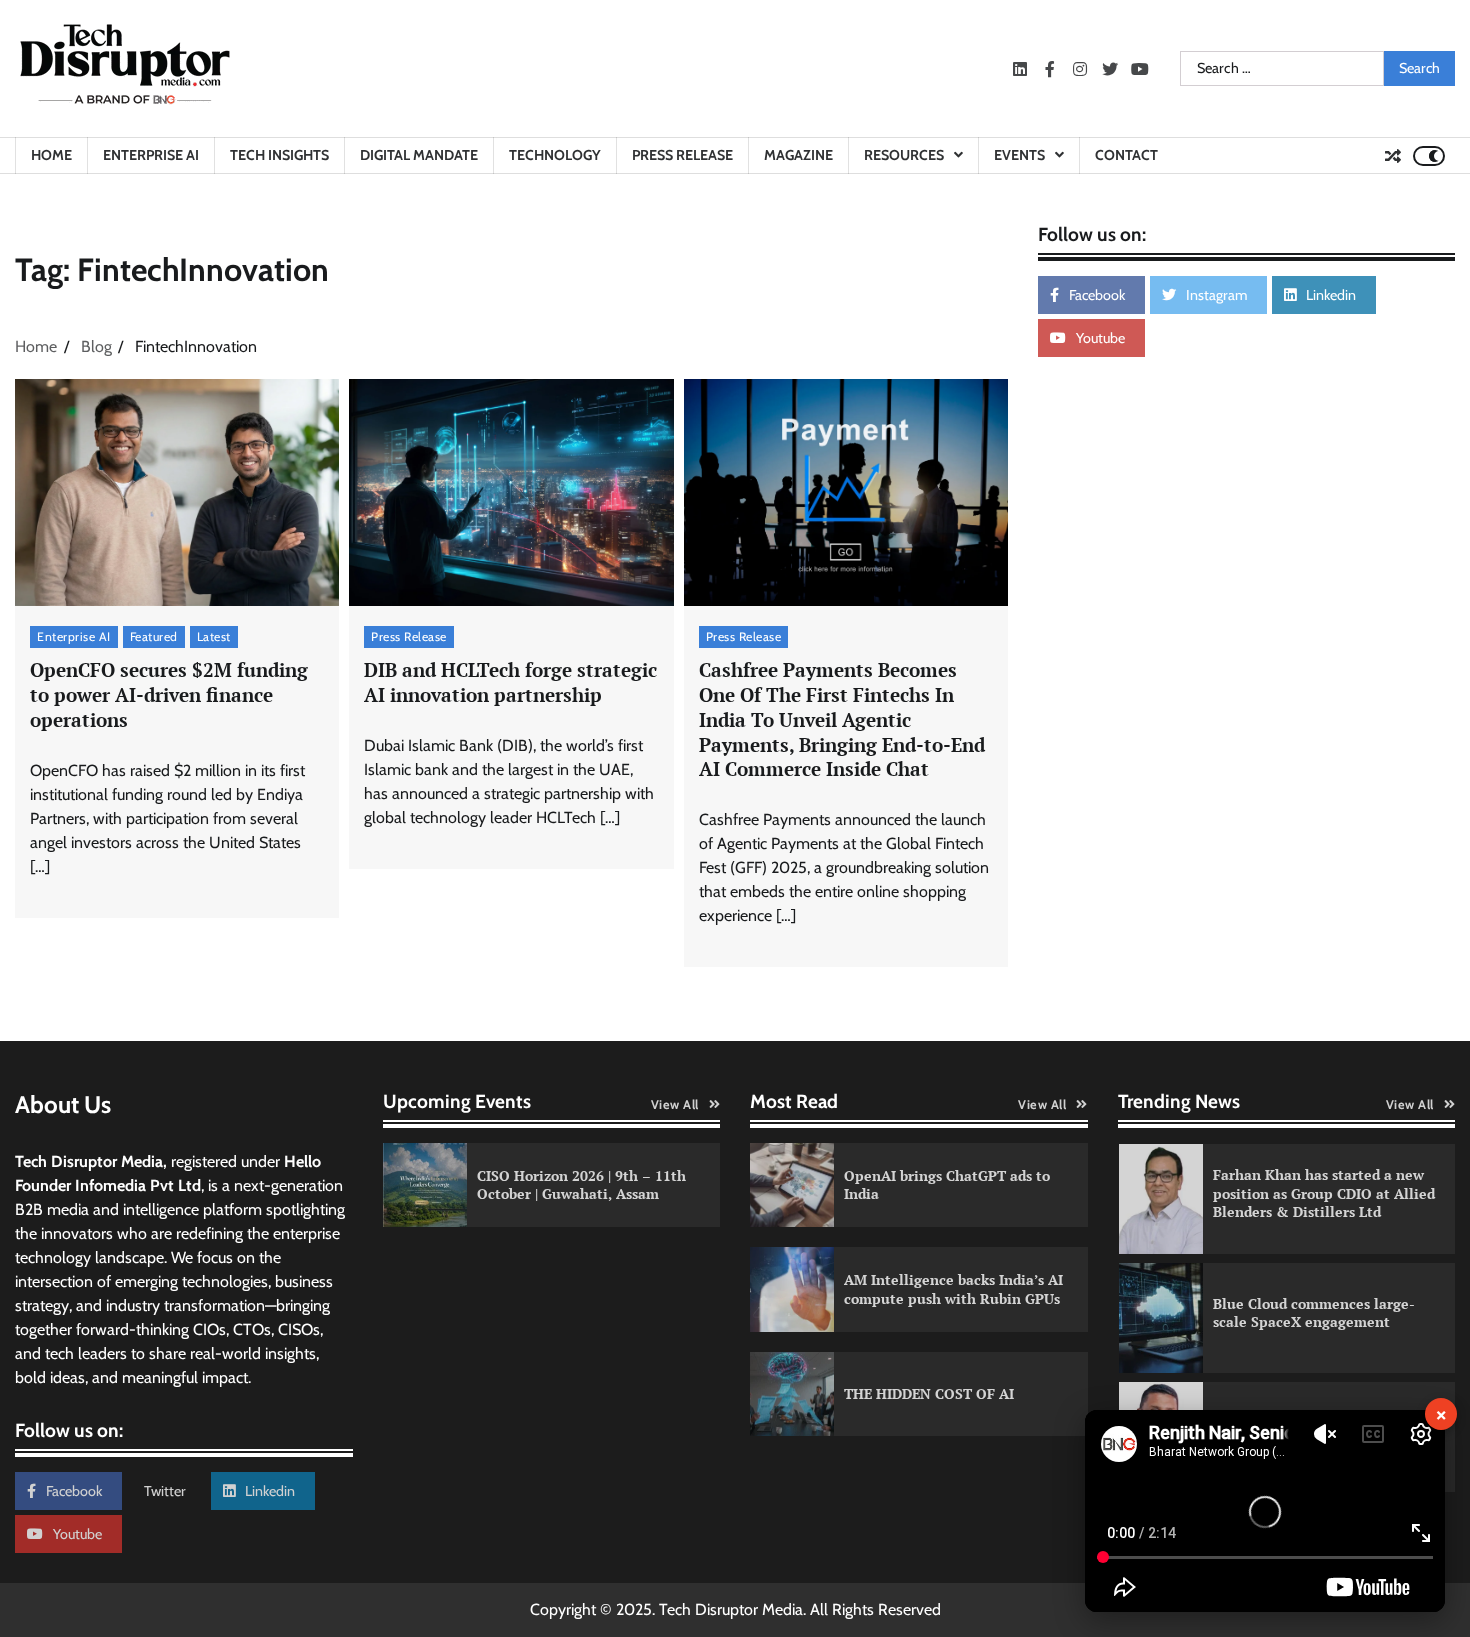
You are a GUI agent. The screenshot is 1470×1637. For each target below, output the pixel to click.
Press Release (682, 155)
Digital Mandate (419, 155)
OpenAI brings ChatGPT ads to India (947, 1185)
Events (1019, 155)
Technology (555, 155)
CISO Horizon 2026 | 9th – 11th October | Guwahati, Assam (581, 1185)
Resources (904, 155)
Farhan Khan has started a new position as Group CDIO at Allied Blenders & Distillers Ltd (1324, 1193)
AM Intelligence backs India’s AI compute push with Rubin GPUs (953, 1289)
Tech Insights (279, 155)
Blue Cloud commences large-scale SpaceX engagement (1314, 1313)
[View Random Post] (1393, 156)
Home (51, 155)
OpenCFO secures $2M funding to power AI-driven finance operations (169, 694)
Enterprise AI (151, 155)
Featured (154, 636)
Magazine (798, 155)
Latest (214, 636)
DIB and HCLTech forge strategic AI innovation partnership (510, 682)
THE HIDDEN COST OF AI (929, 1393)
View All (675, 1104)
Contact (1126, 155)
